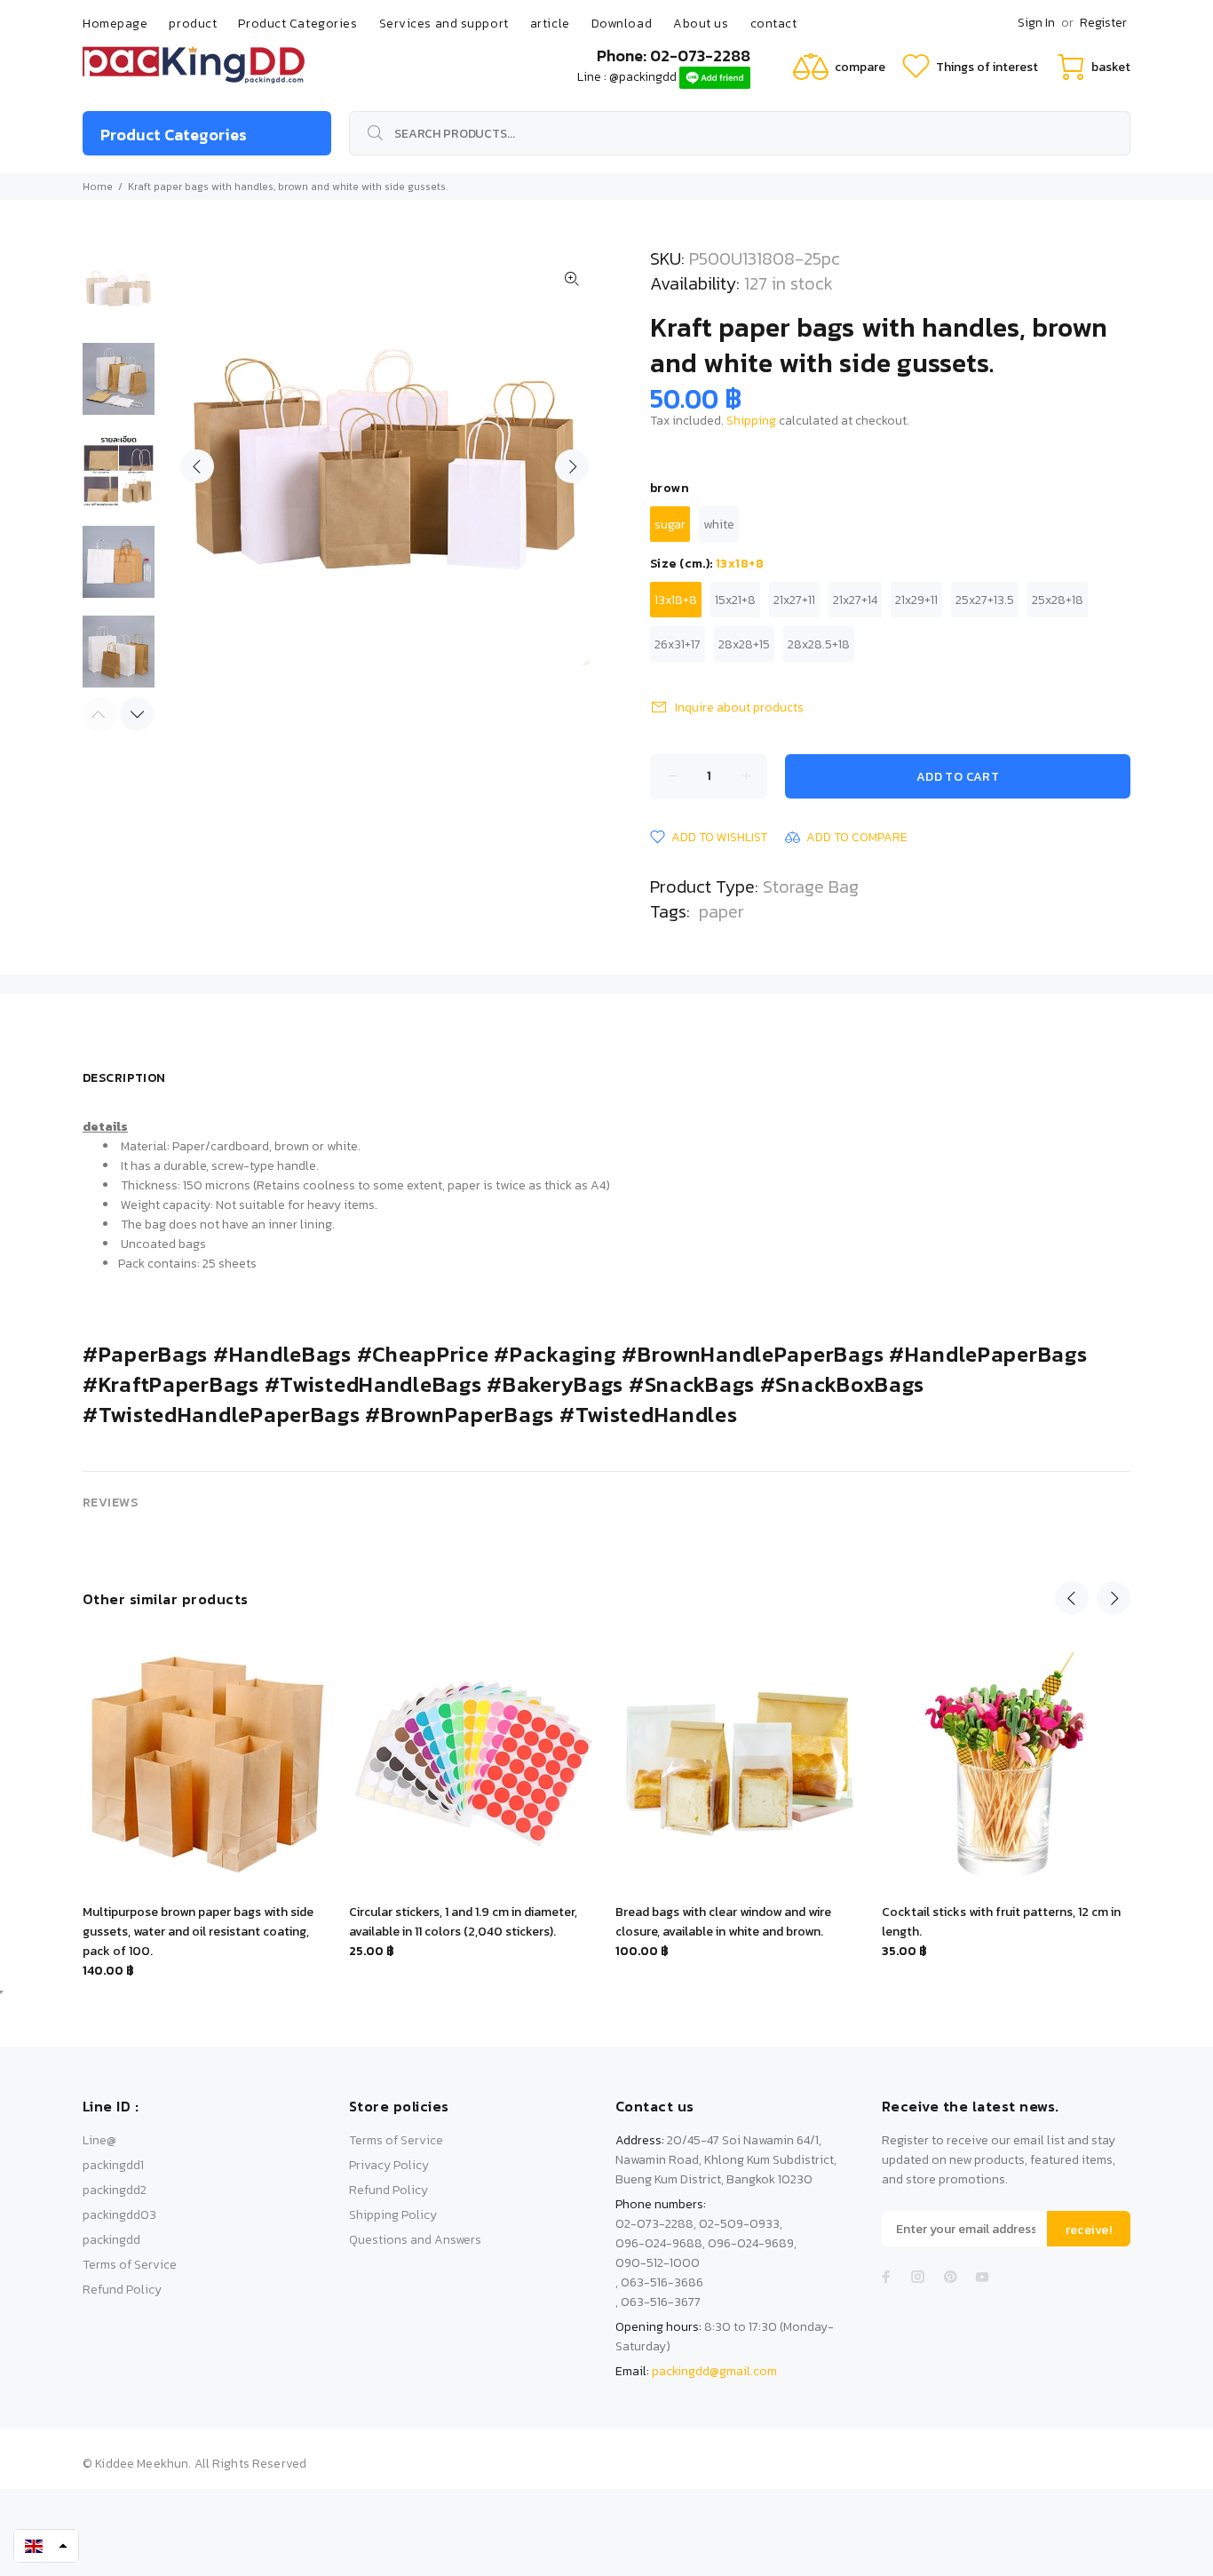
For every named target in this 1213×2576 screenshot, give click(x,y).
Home (98, 187)
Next (572, 466)
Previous (197, 466)
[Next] (137, 714)
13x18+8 (676, 600)
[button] (46, 2546)
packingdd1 (113, 2165)
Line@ (99, 2140)
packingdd (111, 2240)
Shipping (751, 421)
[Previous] (1072, 1598)
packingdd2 (115, 2190)
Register (1103, 23)
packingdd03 (119, 2215)
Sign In (1036, 23)
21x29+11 (916, 600)
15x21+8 (735, 600)
